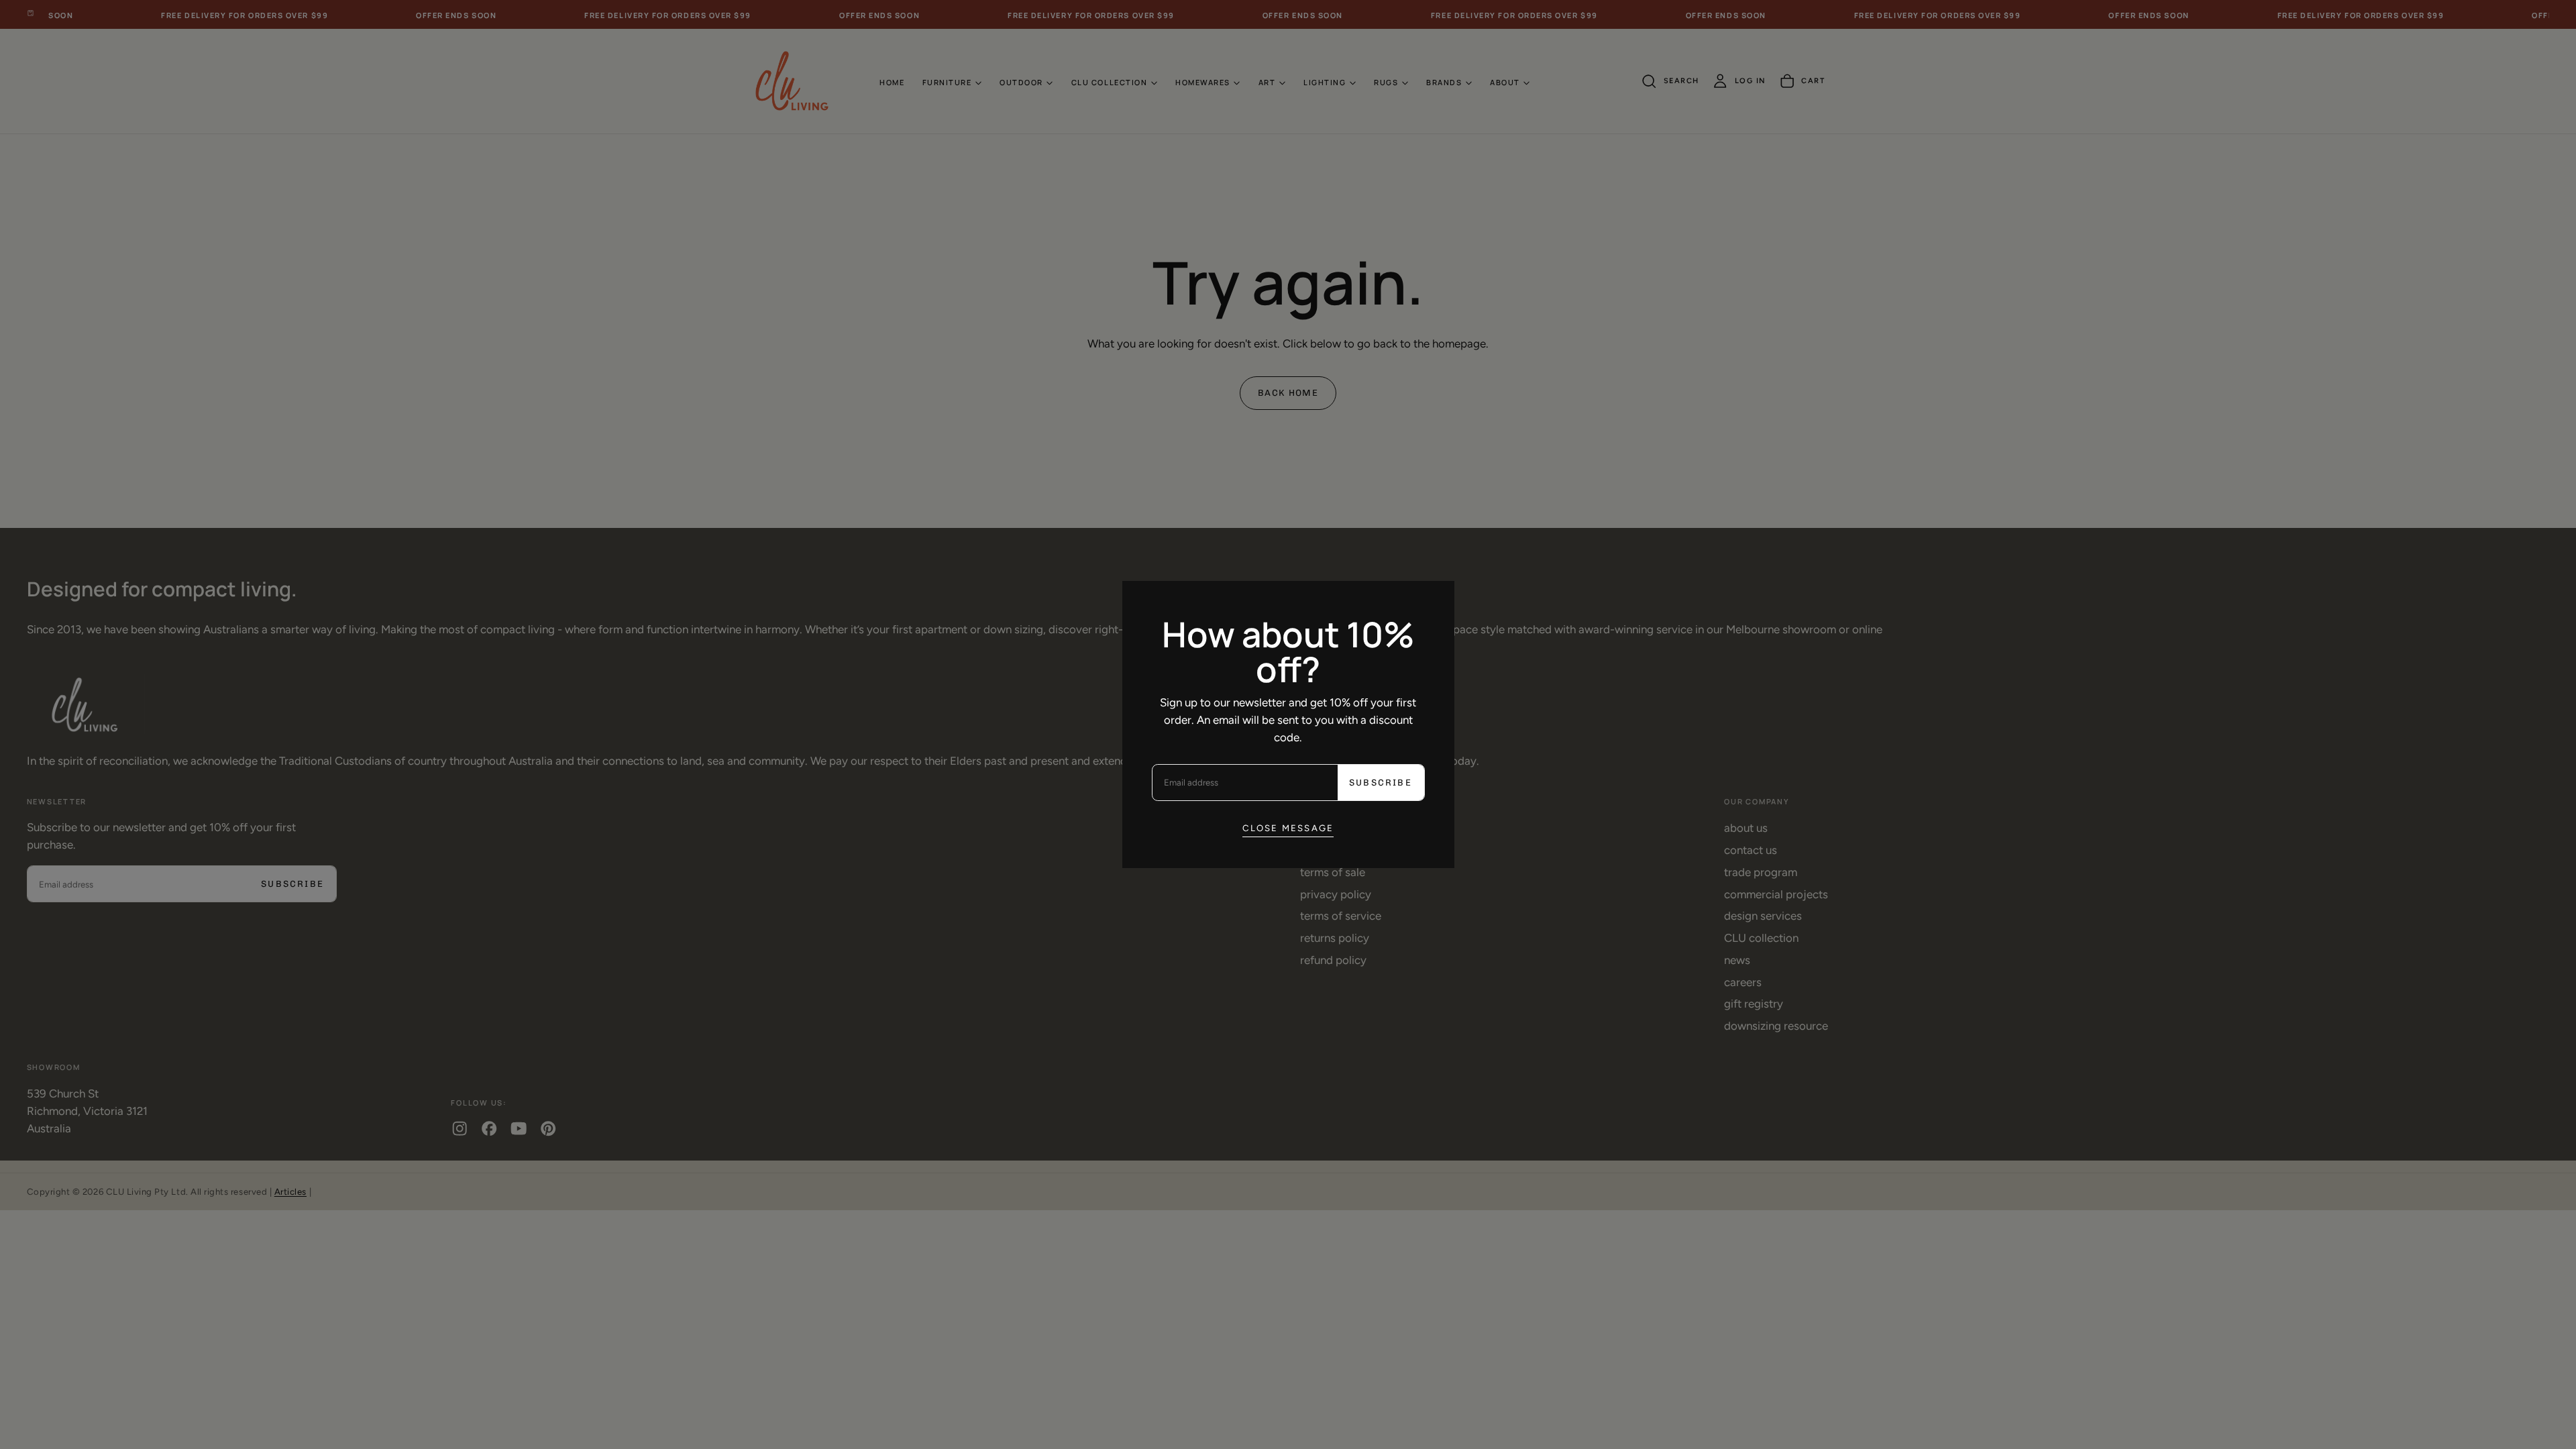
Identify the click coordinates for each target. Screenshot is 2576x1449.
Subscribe (1381, 783)
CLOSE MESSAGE (1288, 828)
